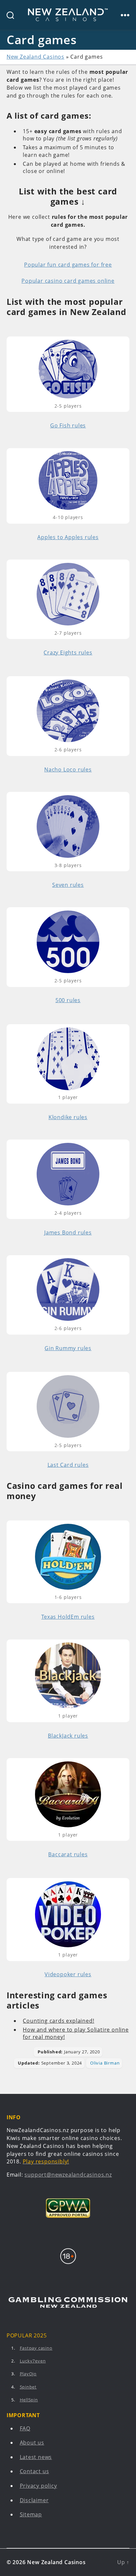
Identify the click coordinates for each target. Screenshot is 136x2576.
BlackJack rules (68, 1736)
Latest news (36, 2457)
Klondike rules (68, 1117)
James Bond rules (68, 1232)
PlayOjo (28, 2374)
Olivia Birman (105, 2063)
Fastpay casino (36, 2348)
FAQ (25, 2428)
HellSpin (29, 2400)
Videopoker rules (68, 1974)
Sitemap (31, 2515)
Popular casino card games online (68, 281)
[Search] (7, 15)
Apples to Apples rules (68, 537)
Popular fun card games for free (68, 265)
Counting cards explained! (58, 2021)
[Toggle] (125, 15)
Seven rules (68, 885)
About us (32, 2443)
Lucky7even (33, 2361)
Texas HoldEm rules (68, 1617)
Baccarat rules (68, 1854)
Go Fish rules (68, 425)
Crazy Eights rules (68, 652)
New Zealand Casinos (35, 57)
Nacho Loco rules (68, 769)
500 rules (68, 1000)
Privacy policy (38, 2486)
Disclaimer (34, 2500)
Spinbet (28, 2387)
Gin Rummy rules (68, 1348)
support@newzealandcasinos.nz (68, 2175)
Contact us (34, 2472)
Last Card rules (68, 1465)
